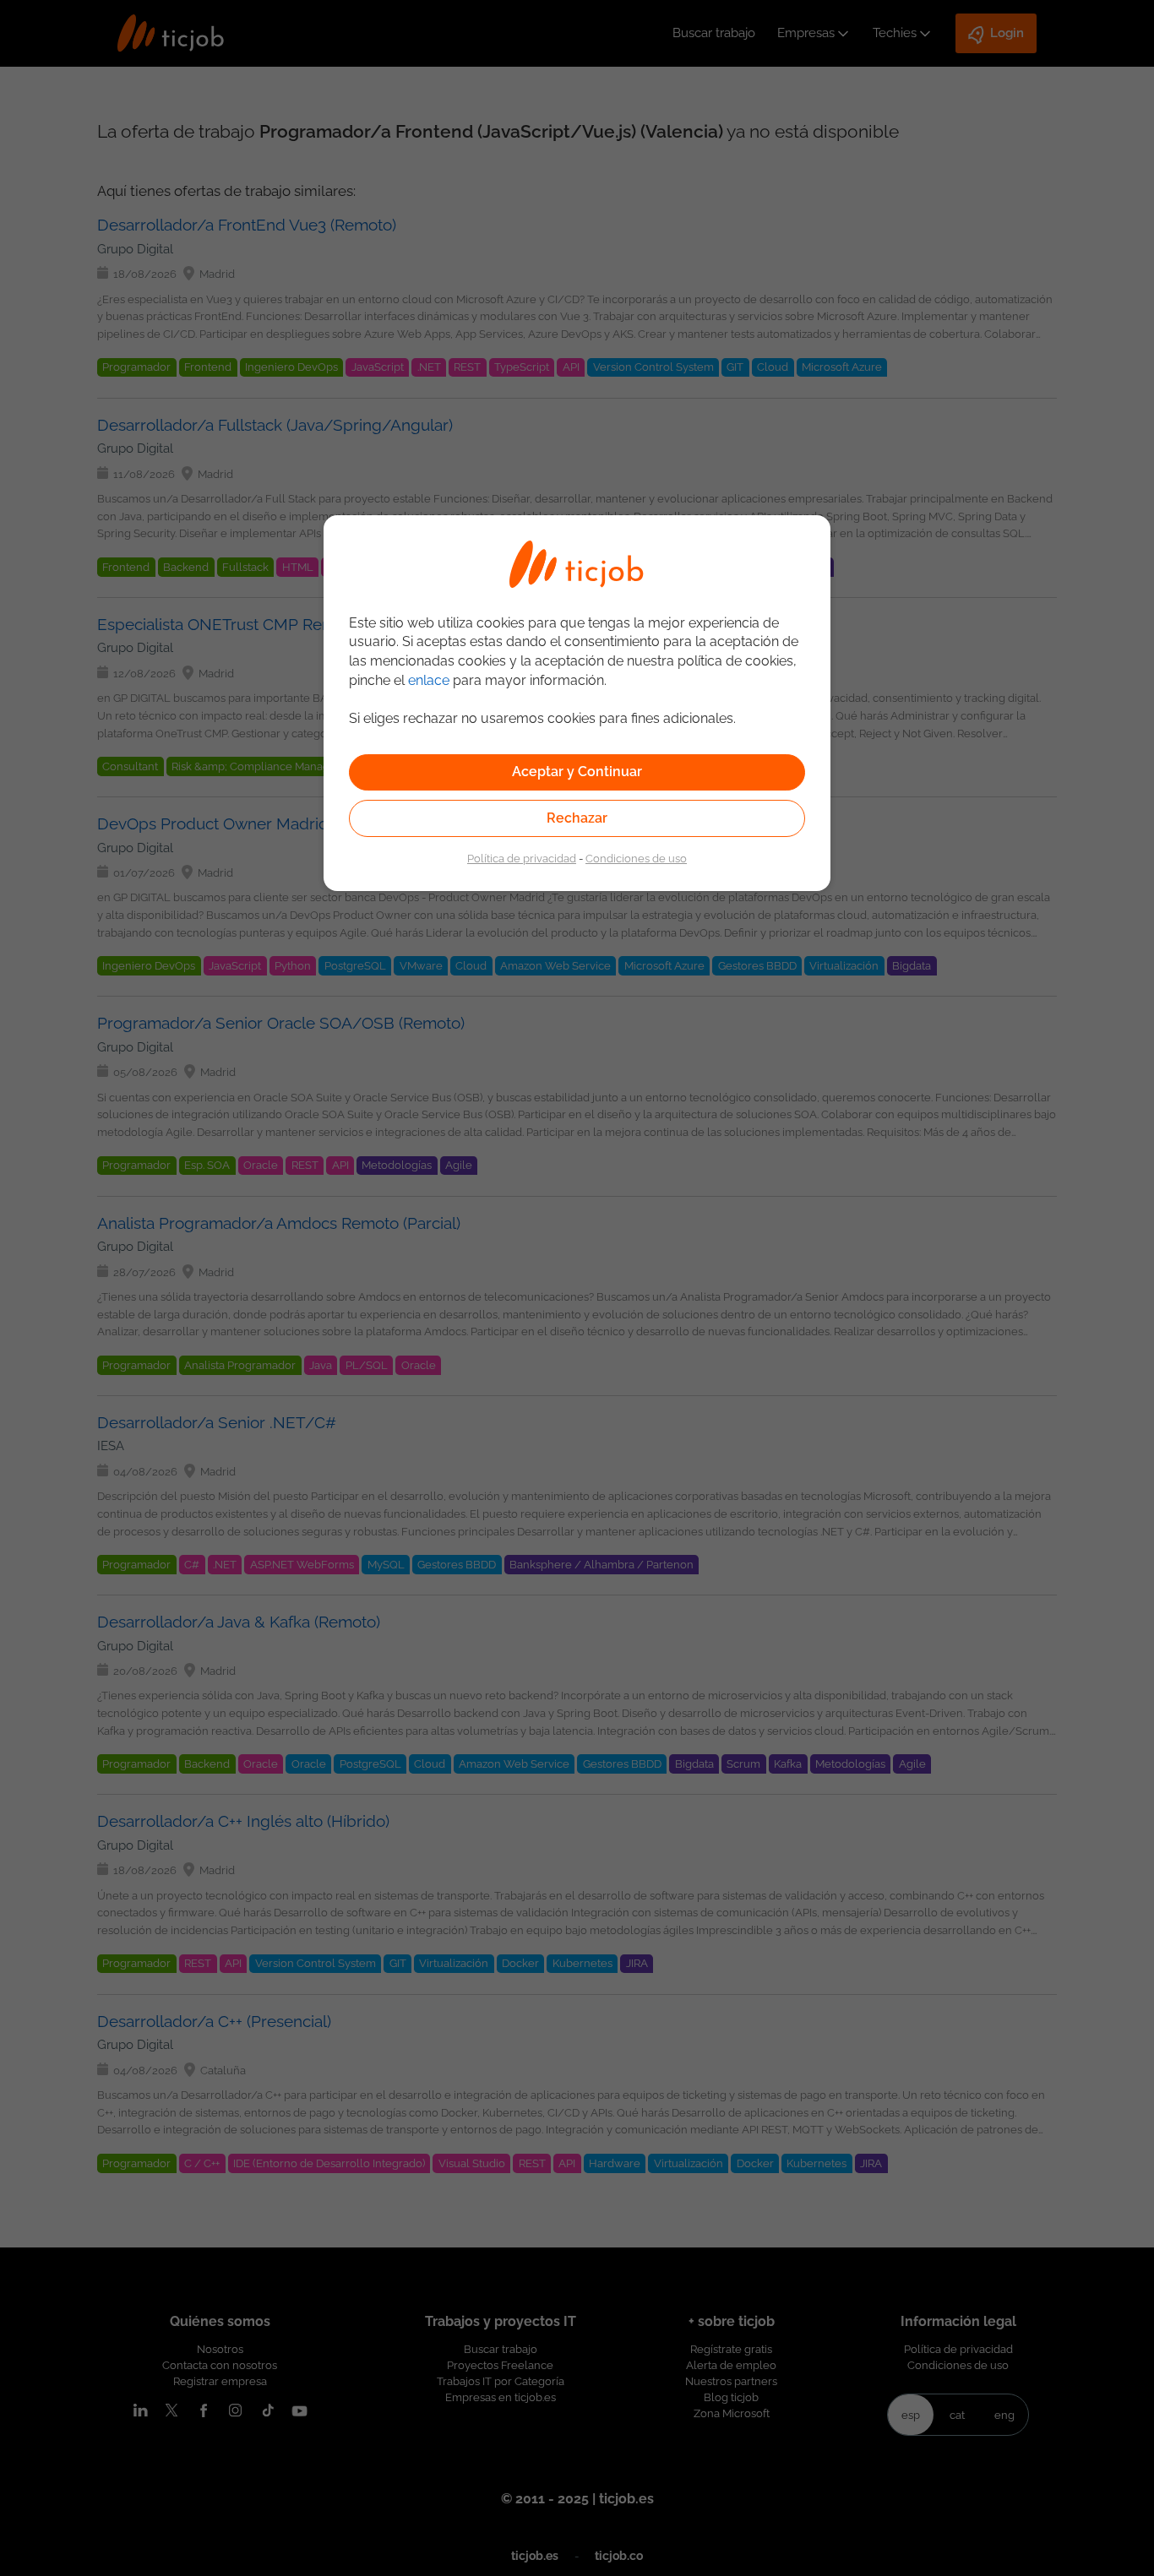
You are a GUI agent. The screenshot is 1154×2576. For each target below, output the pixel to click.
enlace (429, 680)
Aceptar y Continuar (577, 772)
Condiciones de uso (636, 858)
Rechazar (577, 818)
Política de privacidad (522, 858)
